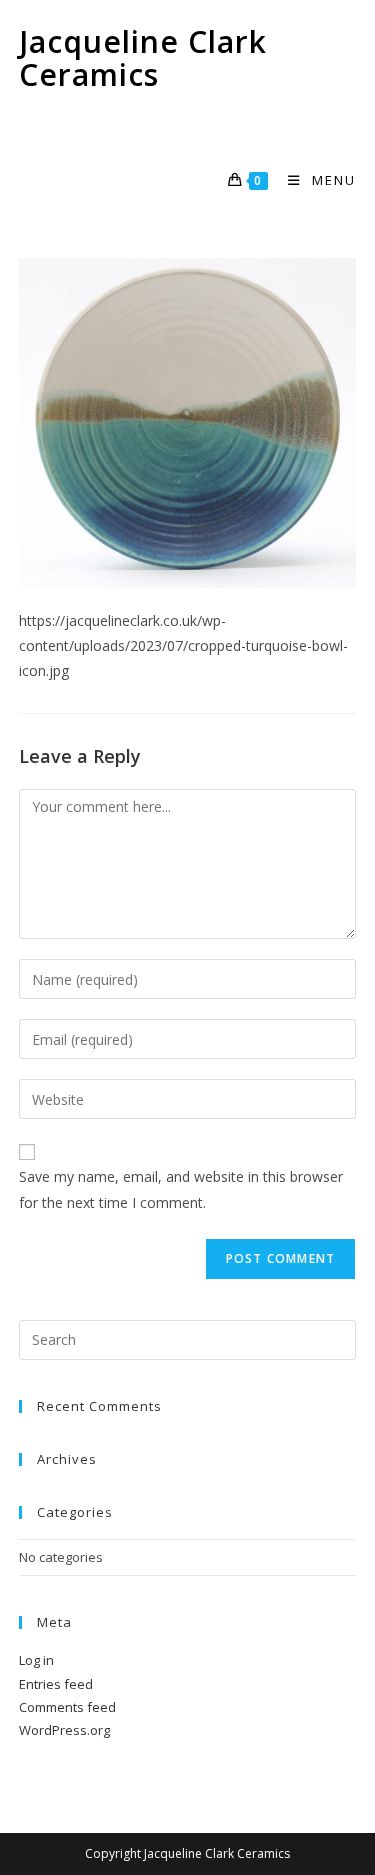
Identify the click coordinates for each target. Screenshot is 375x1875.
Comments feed (67, 1707)
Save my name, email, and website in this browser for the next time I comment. (181, 1189)
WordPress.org (64, 1730)
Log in (36, 1660)
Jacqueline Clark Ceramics (143, 58)
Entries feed (56, 1684)
